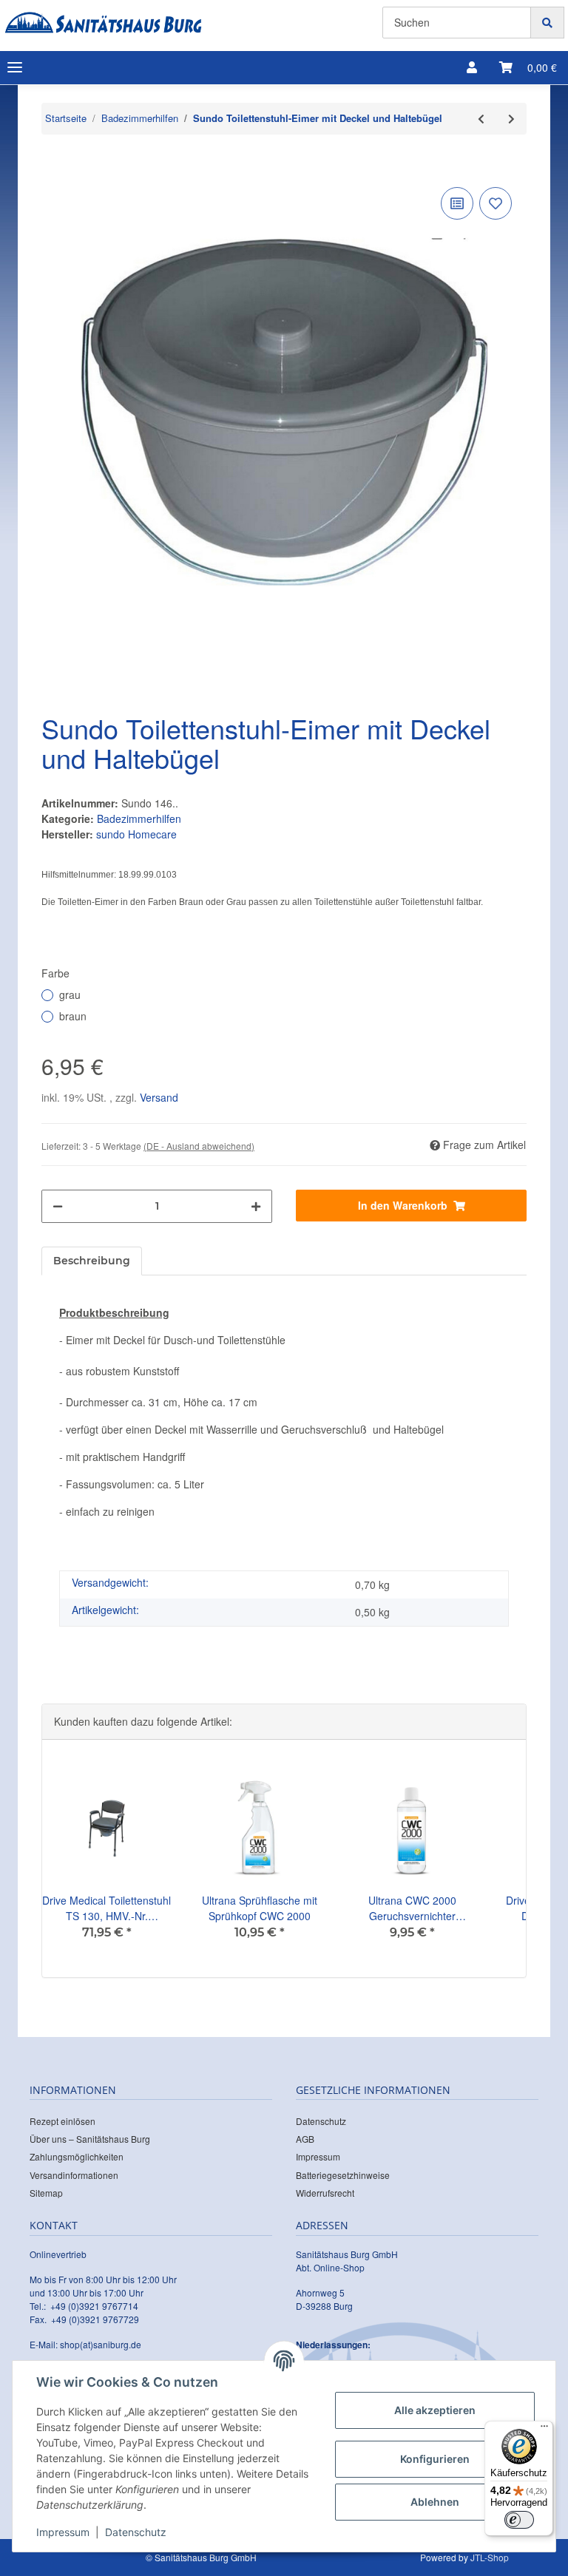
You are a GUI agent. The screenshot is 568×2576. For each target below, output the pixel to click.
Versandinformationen (74, 2175)
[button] (472, 67)
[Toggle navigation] (15, 68)
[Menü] (544, 2430)
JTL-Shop (490, 2557)
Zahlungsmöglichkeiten (77, 2156)
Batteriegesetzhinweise (343, 2175)
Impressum (318, 2156)
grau (70, 994)
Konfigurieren (435, 2459)
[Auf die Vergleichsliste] (457, 203)
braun (73, 1016)
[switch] (519, 2520)
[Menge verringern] (58, 1206)
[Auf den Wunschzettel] (496, 203)
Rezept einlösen (62, 2121)
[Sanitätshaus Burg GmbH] (103, 23)
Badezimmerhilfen (139, 818)
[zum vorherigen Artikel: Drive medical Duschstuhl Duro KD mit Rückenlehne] (481, 119)
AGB (305, 2139)
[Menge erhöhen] (256, 1206)
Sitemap (46, 2193)
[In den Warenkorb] (53, 161)
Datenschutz (321, 2121)
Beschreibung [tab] (92, 1261)
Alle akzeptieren (435, 2410)
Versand (159, 1097)
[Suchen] (547, 23)
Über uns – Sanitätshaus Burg (90, 2139)
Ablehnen (435, 2502)
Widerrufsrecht (325, 2193)
